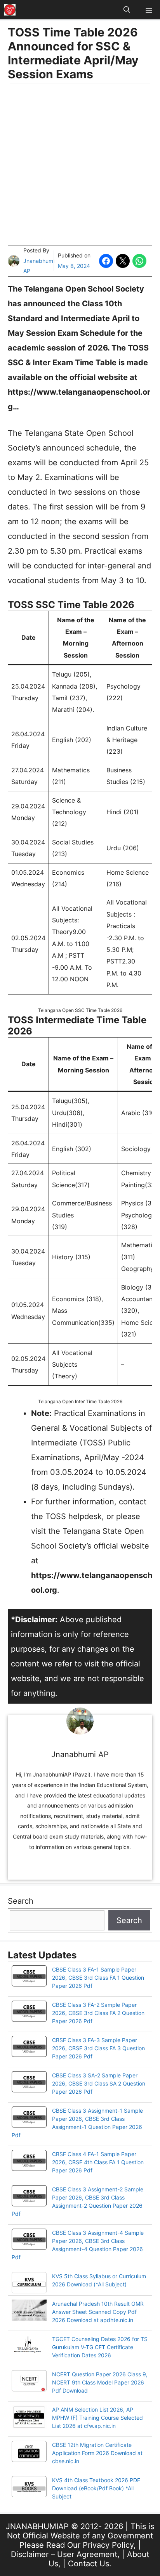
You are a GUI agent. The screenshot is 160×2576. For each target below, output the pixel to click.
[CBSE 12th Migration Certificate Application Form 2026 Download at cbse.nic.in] (29, 2452)
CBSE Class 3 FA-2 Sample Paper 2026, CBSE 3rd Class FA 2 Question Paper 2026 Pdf (98, 2013)
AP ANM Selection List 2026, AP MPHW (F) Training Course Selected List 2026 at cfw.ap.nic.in (97, 2418)
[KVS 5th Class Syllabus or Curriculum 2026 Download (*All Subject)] (29, 2284)
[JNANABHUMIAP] (10, 10)
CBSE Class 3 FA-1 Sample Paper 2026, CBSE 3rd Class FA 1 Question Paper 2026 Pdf (98, 1978)
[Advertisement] (80, 165)
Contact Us (89, 2564)
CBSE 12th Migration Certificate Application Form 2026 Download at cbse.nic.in (97, 2453)
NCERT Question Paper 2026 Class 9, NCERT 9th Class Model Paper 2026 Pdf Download (100, 2382)
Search (21, 1901)
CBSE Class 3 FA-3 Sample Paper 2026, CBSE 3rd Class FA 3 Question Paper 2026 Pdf (98, 2048)
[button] (127, 10)
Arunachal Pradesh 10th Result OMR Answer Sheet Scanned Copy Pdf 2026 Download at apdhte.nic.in (98, 2312)
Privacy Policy (108, 2545)
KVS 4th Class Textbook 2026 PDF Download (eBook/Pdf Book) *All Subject (96, 2488)
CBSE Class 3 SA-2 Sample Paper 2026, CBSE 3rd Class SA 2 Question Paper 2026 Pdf (99, 2083)
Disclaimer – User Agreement (64, 2554)
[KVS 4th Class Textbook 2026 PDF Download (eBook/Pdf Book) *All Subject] (29, 2488)
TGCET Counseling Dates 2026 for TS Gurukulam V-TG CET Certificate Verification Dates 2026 (100, 2347)
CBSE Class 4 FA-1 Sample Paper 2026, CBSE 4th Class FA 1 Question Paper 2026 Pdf (98, 2162)
